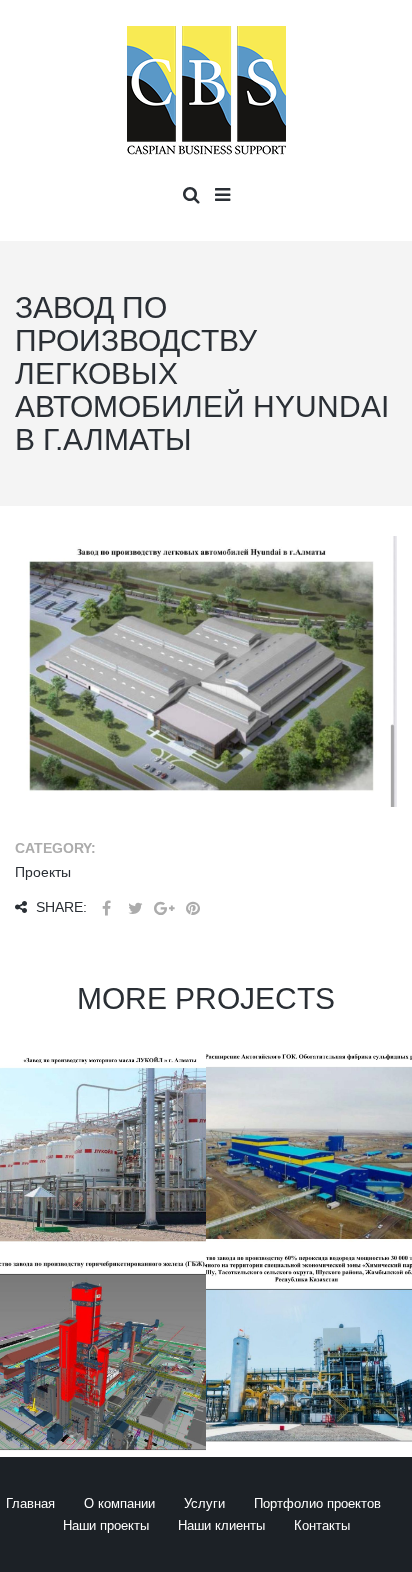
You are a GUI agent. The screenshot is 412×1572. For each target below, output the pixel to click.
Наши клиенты (221, 1525)
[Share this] (106, 908)
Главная (30, 1503)
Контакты (322, 1525)
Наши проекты (106, 1525)
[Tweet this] (135, 908)
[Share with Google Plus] (164, 908)
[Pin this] (193, 908)
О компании (119, 1503)
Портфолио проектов (317, 1503)
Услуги (204, 1503)
